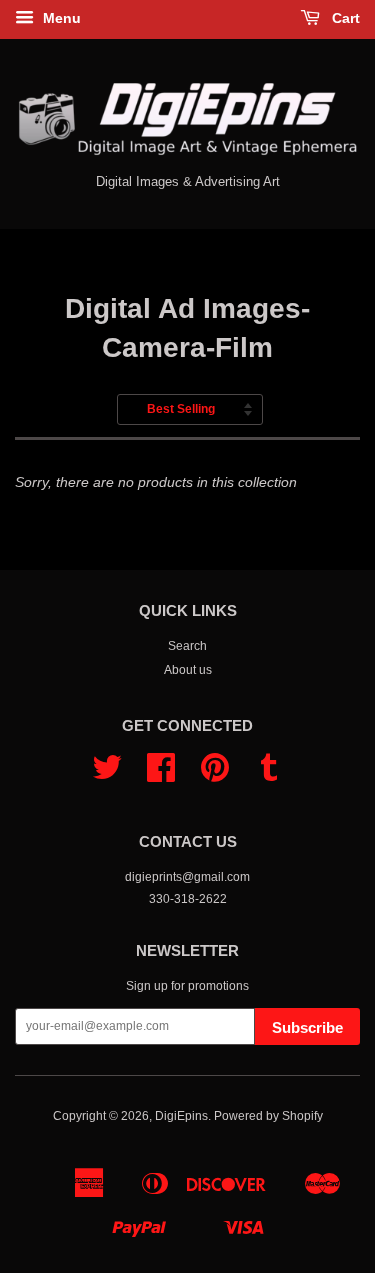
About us (188, 670)
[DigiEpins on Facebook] (161, 775)
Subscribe (307, 1027)
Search (187, 646)
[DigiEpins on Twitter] (107, 775)
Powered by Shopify (268, 1116)
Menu (60, 18)
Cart (344, 18)
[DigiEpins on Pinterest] (215, 775)
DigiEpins (181, 1116)
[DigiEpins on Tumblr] (269, 775)
